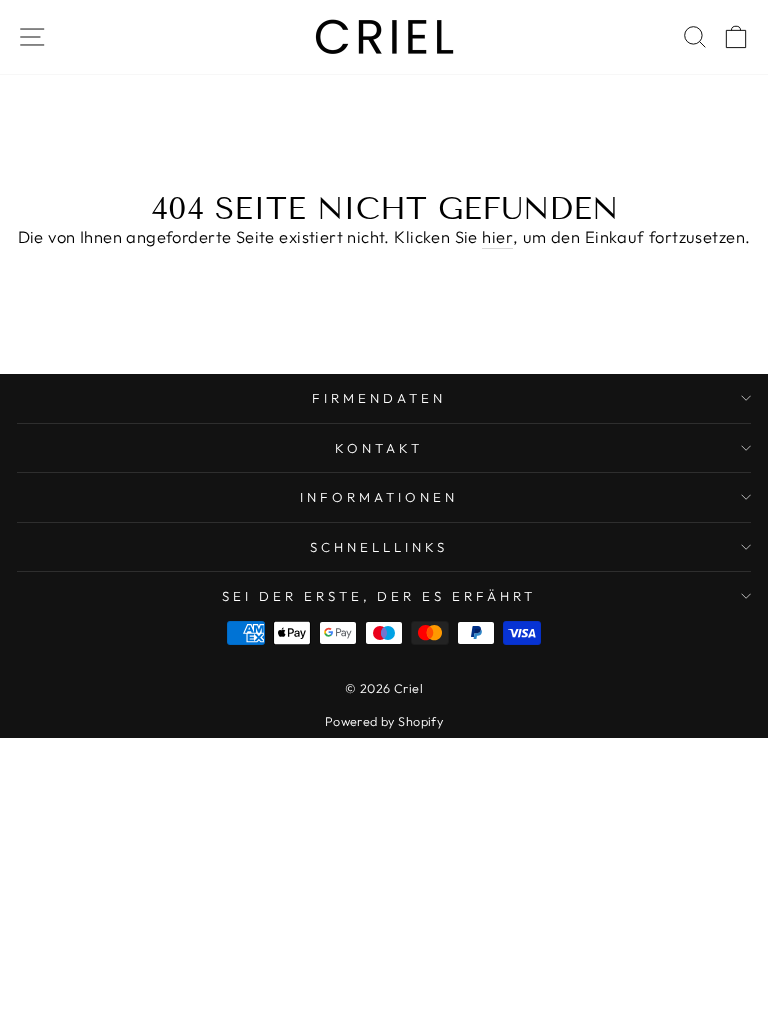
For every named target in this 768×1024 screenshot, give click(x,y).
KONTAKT (379, 448)
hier (497, 236)
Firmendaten (379, 398)
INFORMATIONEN (379, 497)
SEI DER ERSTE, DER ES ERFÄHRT (379, 596)
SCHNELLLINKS (379, 547)
